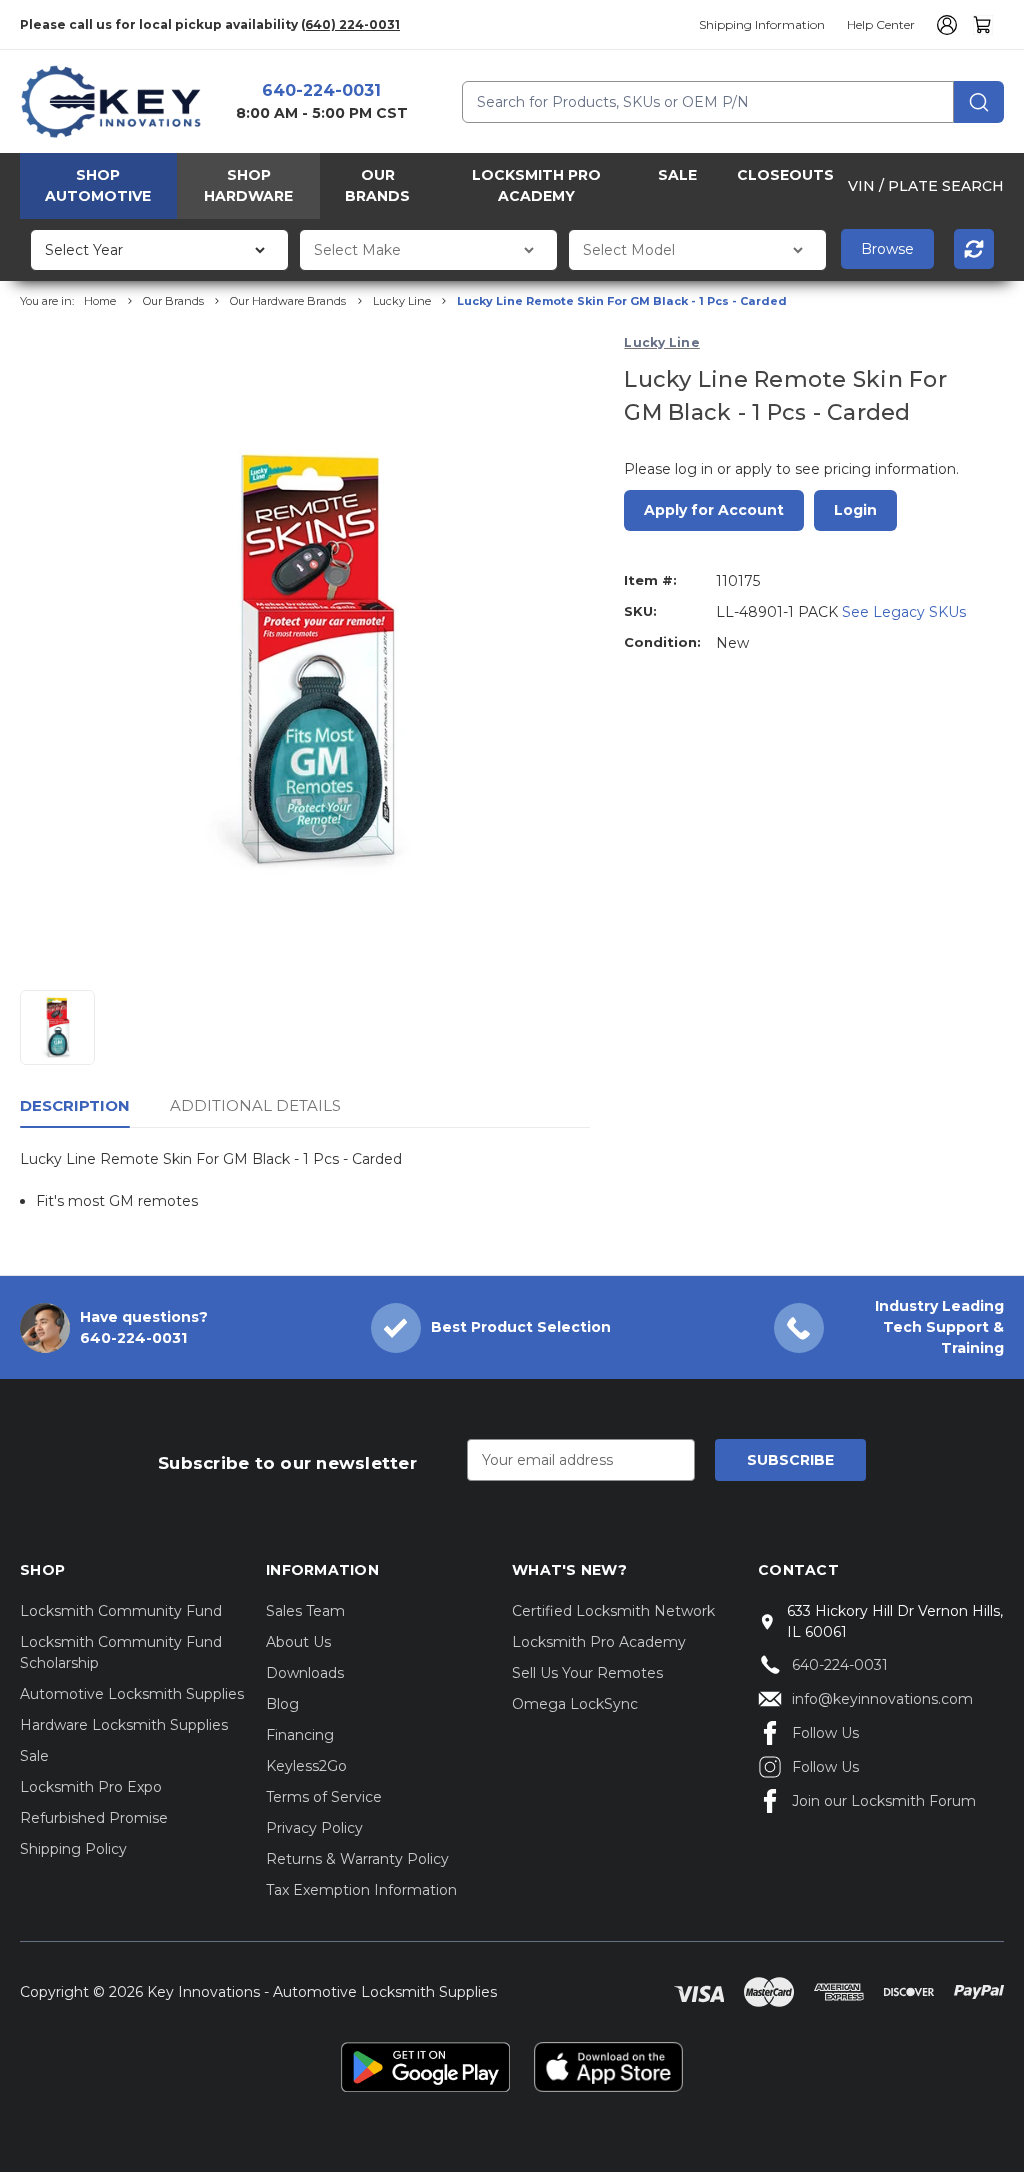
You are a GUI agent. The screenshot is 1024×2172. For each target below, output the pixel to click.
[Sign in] (944, 25)
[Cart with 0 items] (983, 24)
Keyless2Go (306, 1766)
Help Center (881, 24)
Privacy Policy (314, 1828)
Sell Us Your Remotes (587, 1673)
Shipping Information (762, 24)
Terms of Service (324, 1797)
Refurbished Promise (94, 1818)
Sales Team (305, 1611)
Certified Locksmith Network (613, 1611)
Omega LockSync (575, 1704)
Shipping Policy (73, 1849)
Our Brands (377, 185)
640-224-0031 (321, 90)
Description (75, 1105)
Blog (282, 1704)
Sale (677, 175)
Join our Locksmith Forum (884, 1801)
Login (855, 510)
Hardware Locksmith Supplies (124, 1725)
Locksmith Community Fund (121, 1611)
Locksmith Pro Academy (536, 185)
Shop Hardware (248, 185)
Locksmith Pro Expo (91, 1787)
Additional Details (255, 1105)
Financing (300, 1735)
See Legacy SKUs (904, 612)
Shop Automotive (98, 185)
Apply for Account (714, 510)
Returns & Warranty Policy (357, 1859)
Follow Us (825, 1733)
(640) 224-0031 (350, 24)
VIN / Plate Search (926, 186)
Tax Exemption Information (361, 1890)
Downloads (305, 1673)
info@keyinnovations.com (882, 1699)
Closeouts (785, 175)
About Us (298, 1642)
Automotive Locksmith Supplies (132, 1694)
